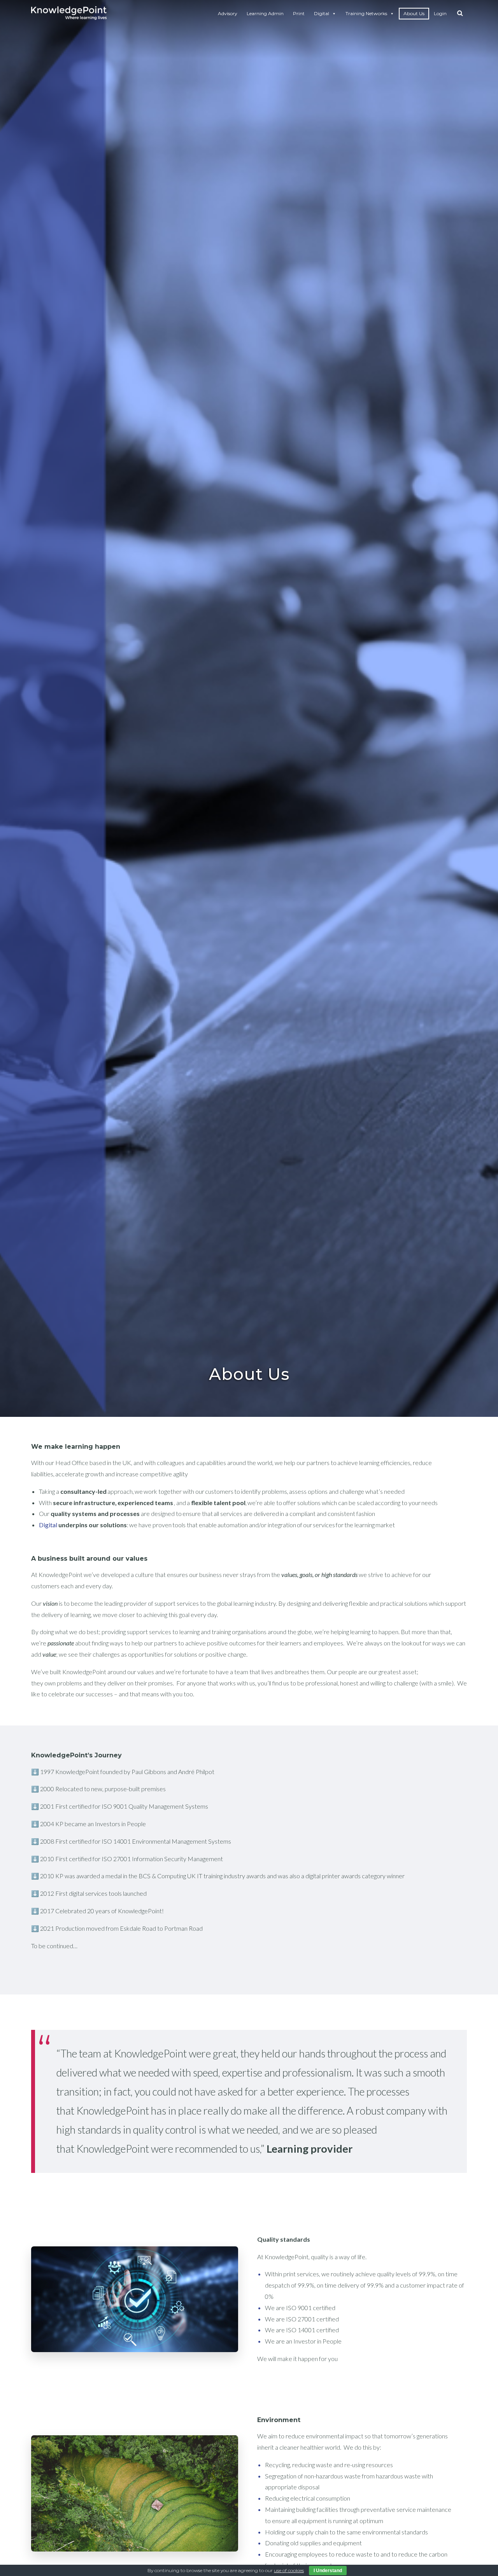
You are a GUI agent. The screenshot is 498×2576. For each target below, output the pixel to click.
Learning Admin (265, 13)
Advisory (228, 13)
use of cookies (289, 2570)
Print (299, 13)
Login (440, 13)
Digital (322, 13)
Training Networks (366, 13)
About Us (414, 13)
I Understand (328, 2571)
